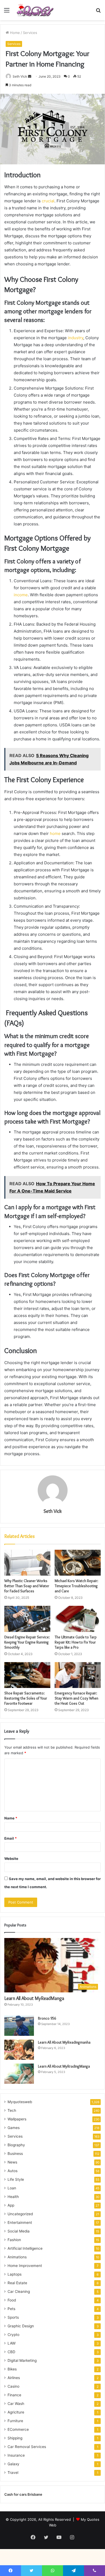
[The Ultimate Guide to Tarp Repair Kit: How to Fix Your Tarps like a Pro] (78, 1619)
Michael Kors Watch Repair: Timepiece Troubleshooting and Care (76, 1586)
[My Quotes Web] (35, 10)
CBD (11, 2352)
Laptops (15, 2274)
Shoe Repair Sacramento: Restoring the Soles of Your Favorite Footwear (26, 1698)
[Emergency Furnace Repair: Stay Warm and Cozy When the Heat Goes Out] (78, 1675)
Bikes (12, 2369)
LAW (12, 2343)
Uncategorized (20, 2214)
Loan (12, 2188)
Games (14, 2128)
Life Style (16, 2179)
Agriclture (16, 2412)
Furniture (15, 2421)
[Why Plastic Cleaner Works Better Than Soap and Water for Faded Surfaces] (27, 1563)
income (21, 595)
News (12, 2162)
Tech (12, 2110)
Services (30, 33)
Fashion (14, 2240)
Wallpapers (17, 2119)
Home (14, 33)
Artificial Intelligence (25, 2248)
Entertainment (20, 2223)
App (11, 2205)
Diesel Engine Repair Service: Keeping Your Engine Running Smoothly (27, 1642)
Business (15, 2154)
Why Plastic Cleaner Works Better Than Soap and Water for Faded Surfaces (27, 1586)
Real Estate (17, 2283)
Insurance (16, 2455)
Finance (14, 2395)
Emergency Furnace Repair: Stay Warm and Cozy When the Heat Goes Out (76, 1698)
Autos (13, 2171)
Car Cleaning (19, 2291)
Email (10, 1838)
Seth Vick (20, 76)
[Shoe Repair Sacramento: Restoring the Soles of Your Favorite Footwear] (27, 1675)
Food (12, 2300)
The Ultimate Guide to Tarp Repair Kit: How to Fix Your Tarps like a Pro (76, 1642)
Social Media (19, 2231)
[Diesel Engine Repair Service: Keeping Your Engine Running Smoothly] (27, 1619)
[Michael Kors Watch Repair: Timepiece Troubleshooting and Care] (78, 1563)
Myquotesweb (20, 2102)
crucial (48, 201)
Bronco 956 (47, 2018)
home (56, 833)
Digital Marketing (22, 2360)
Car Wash (16, 2404)
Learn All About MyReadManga (34, 1998)
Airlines (14, 2378)
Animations (17, 2257)
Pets (11, 2309)
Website (11, 1859)
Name (11, 1818)
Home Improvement (25, 2266)
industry (76, 338)
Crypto (13, 2335)
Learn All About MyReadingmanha (64, 2042)
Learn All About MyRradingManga (64, 2066)
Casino (13, 2386)
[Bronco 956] (19, 2026)
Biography (16, 2145)
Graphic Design (21, 2326)
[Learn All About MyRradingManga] (19, 2074)
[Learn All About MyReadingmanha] (19, 2050)
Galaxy (13, 2464)
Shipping (15, 2438)
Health (13, 2197)
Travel (13, 2473)
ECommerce (18, 2429)
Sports (13, 2317)
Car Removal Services (27, 2447)
